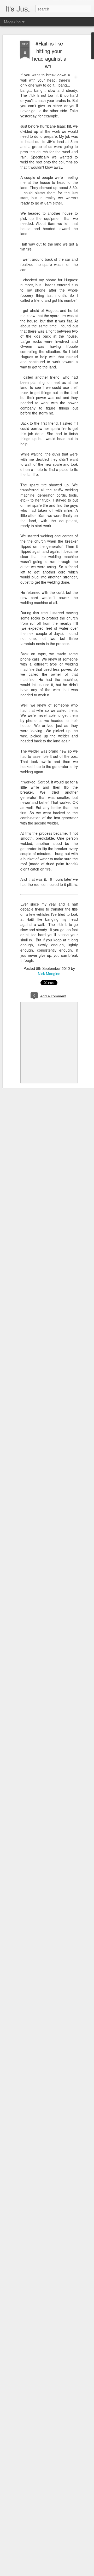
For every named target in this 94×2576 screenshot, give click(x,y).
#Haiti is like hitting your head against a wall (49, 55)
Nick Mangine (49, 974)
